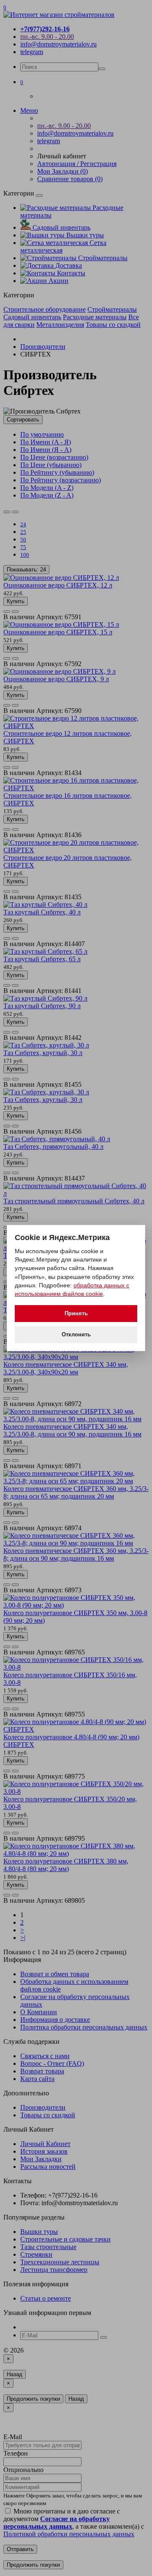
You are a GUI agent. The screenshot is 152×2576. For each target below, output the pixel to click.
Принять (76, 1313)
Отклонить (76, 1334)
